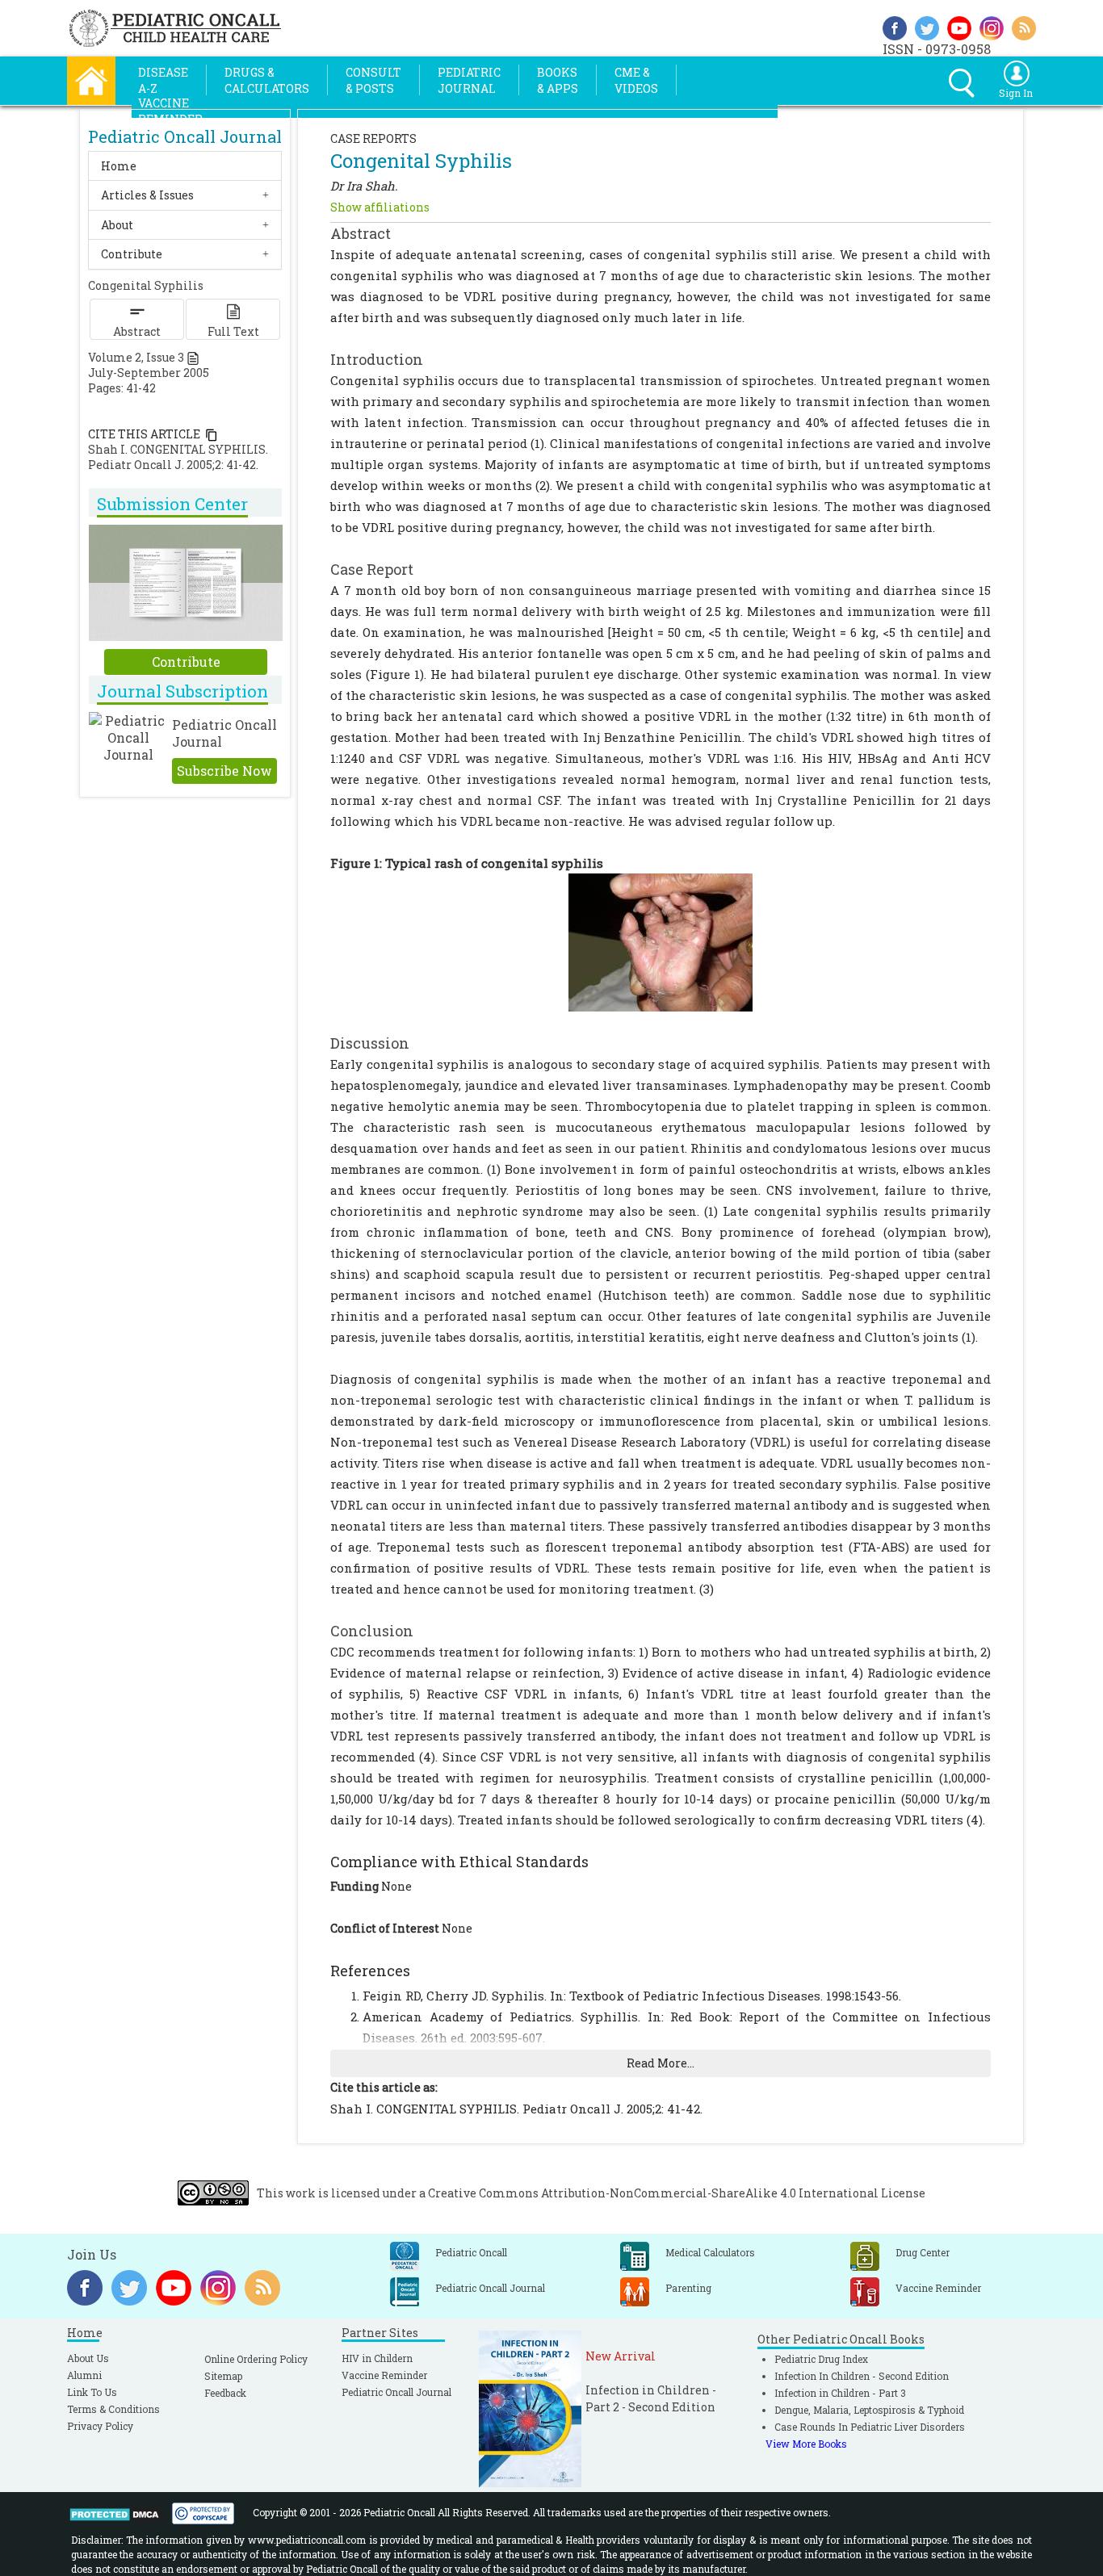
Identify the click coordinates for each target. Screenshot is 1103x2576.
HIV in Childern (377, 2358)
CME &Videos (636, 80)
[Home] (91, 79)
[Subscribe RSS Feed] (1024, 26)
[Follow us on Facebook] (895, 26)
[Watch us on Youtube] (959, 26)
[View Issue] (193, 357)
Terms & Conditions (113, 2409)
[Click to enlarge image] (661, 941)
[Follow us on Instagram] (992, 26)
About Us (88, 2358)
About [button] (117, 225)
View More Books (806, 2444)
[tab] (185, 166)
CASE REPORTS (373, 138)
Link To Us (92, 2392)
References (370, 1971)
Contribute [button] (132, 254)
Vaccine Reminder (384, 2375)
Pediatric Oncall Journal (396, 2392)
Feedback (225, 2393)
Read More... (661, 2063)
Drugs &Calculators (267, 80)
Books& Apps (558, 80)
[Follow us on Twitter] (927, 26)
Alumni (84, 2375)
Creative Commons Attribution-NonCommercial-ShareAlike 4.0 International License (677, 2193)
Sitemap (223, 2376)
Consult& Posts (373, 80)
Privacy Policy (100, 2426)
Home (119, 166)
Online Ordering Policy (256, 2359)
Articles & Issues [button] (147, 195)
